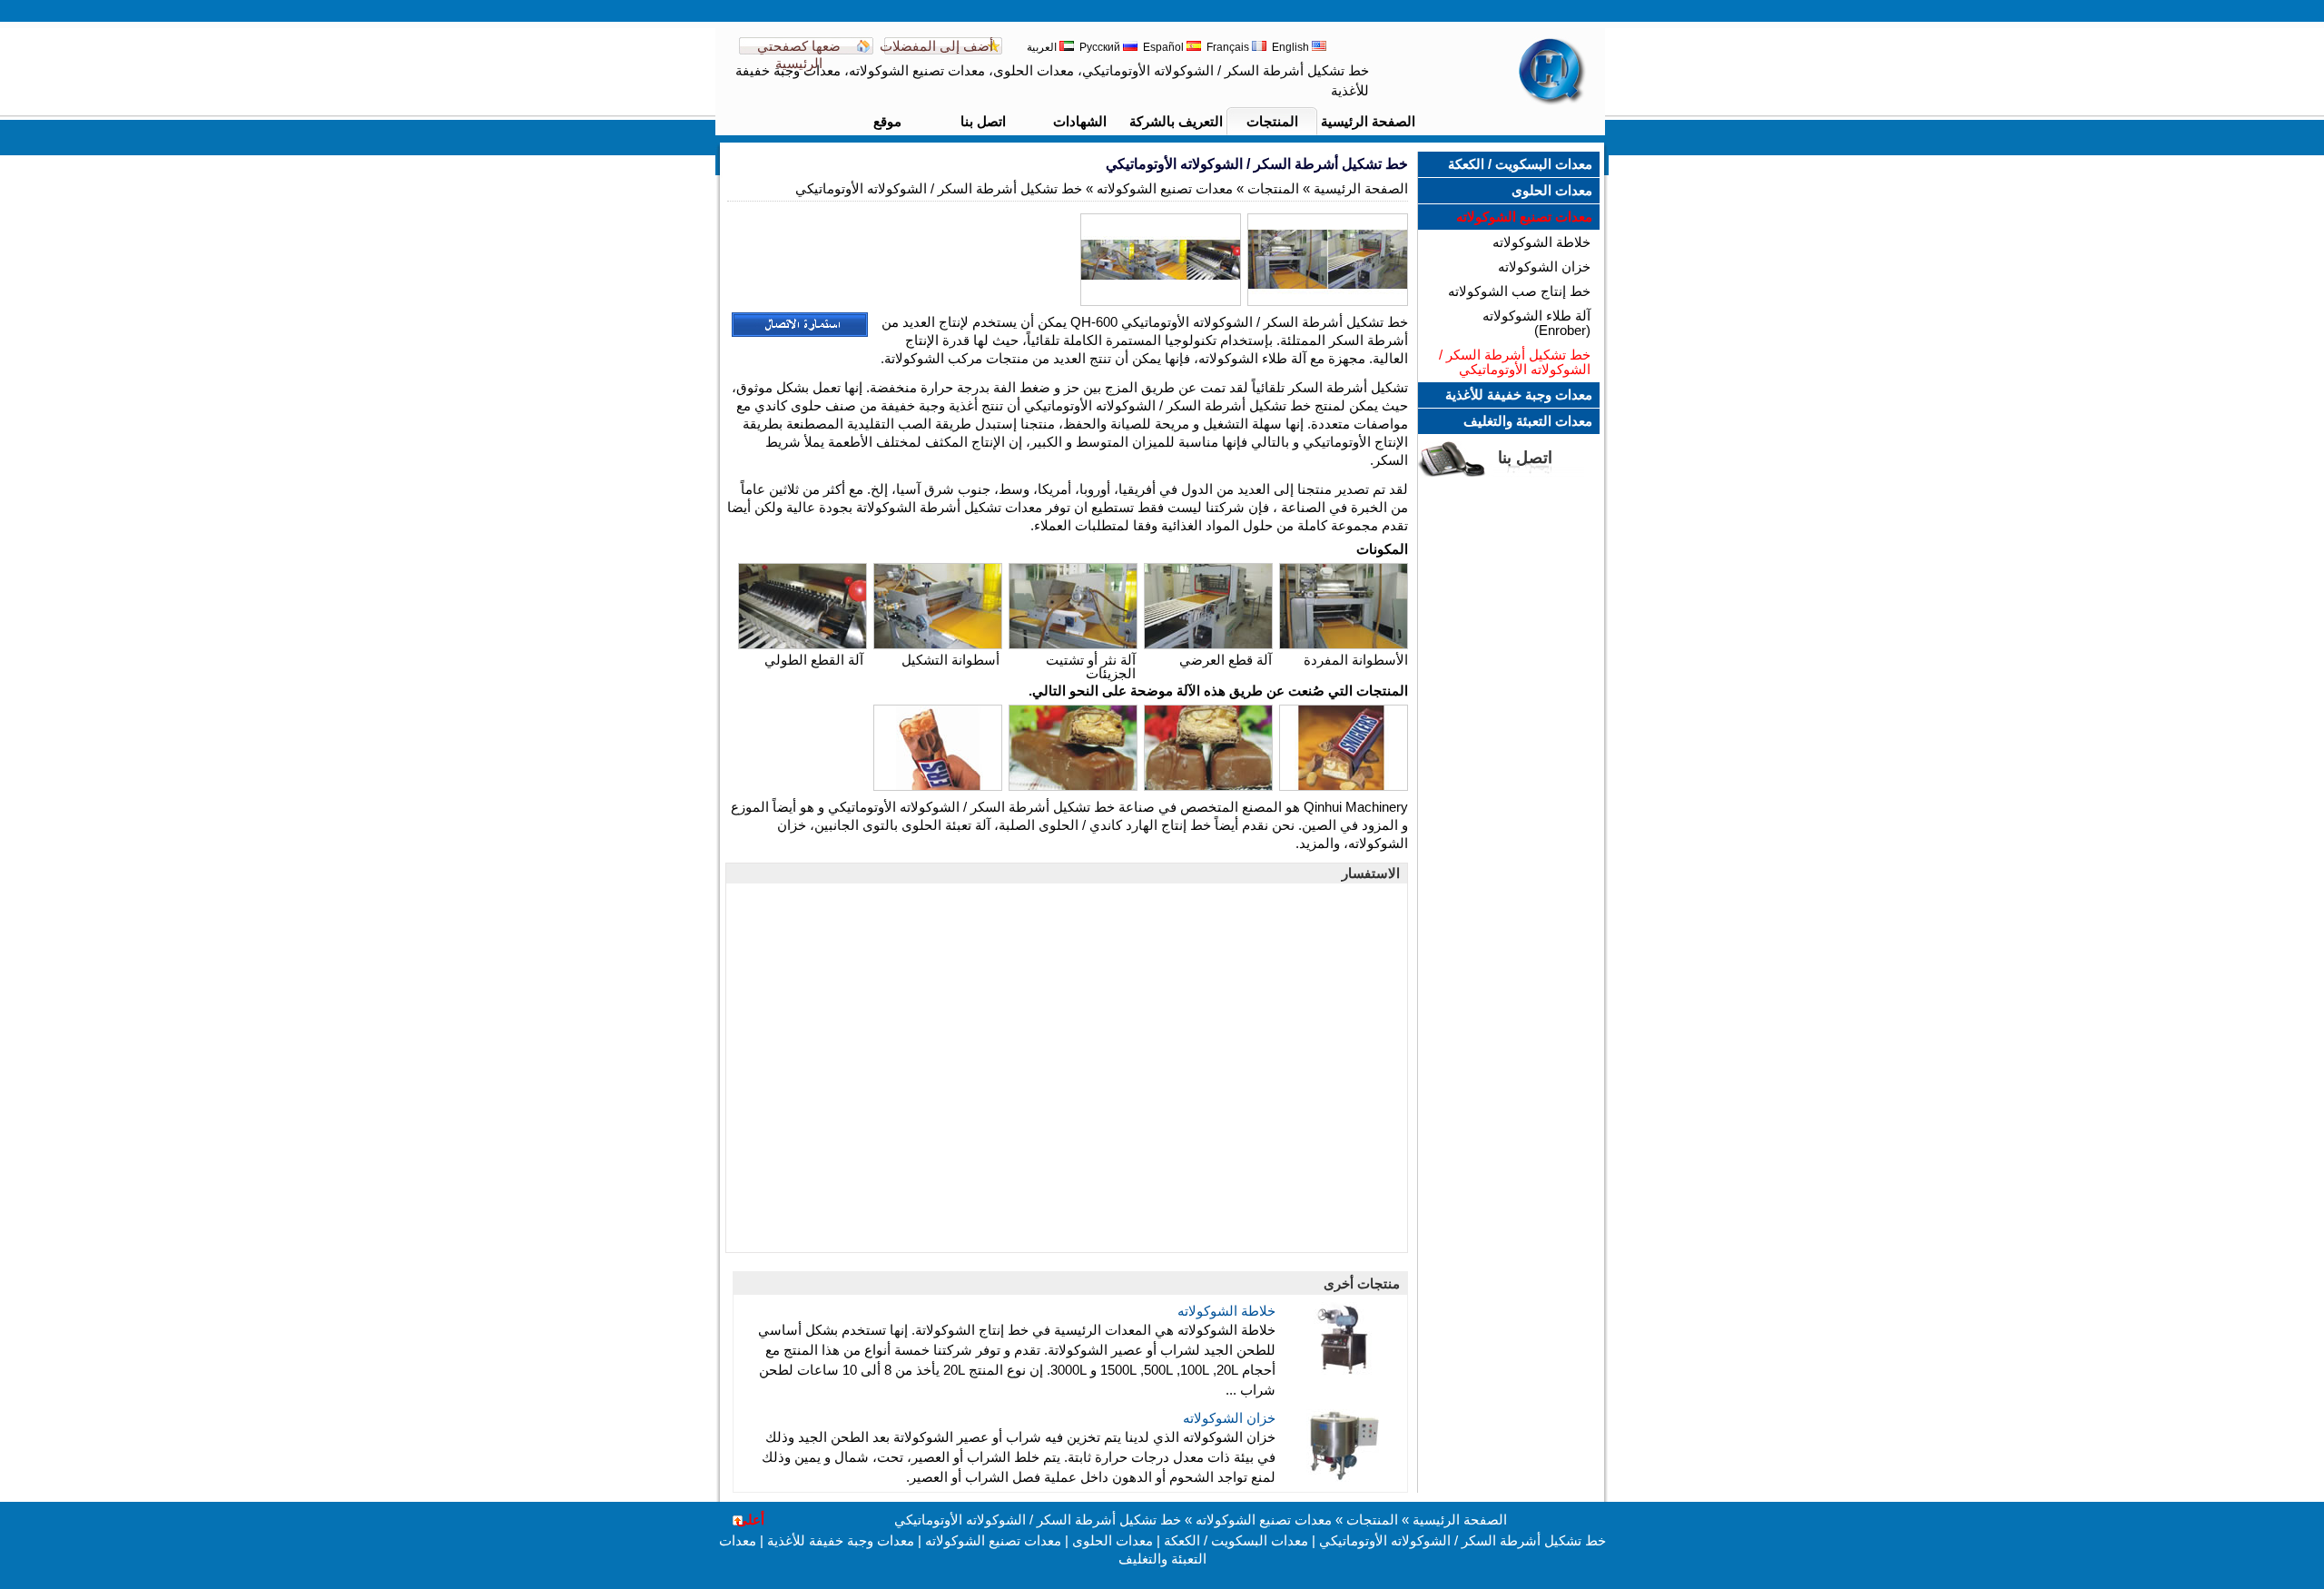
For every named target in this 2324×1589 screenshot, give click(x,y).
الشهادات (1080, 121)
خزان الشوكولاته (1544, 266)
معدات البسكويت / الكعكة (1520, 164)
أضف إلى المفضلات (936, 46)
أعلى (750, 1520)
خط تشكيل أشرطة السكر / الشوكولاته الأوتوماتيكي (1515, 362)
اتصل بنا (983, 121)
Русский (1101, 47)
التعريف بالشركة (1176, 121)
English (1292, 47)
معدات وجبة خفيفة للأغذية (1519, 395)
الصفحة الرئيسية (1368, 121)
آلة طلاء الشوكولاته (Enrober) (1536, 323)
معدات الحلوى (1552, 190)
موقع (887, 121)
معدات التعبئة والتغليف (1528, 421)
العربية (1043, 47)
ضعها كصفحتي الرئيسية (799, 54)
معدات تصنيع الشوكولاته (1524, 217)
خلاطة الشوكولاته (1541, 242)
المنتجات (1272, 121)
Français (1229, 47)
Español (1165, 47)
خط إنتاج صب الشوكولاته (1519, 291)
